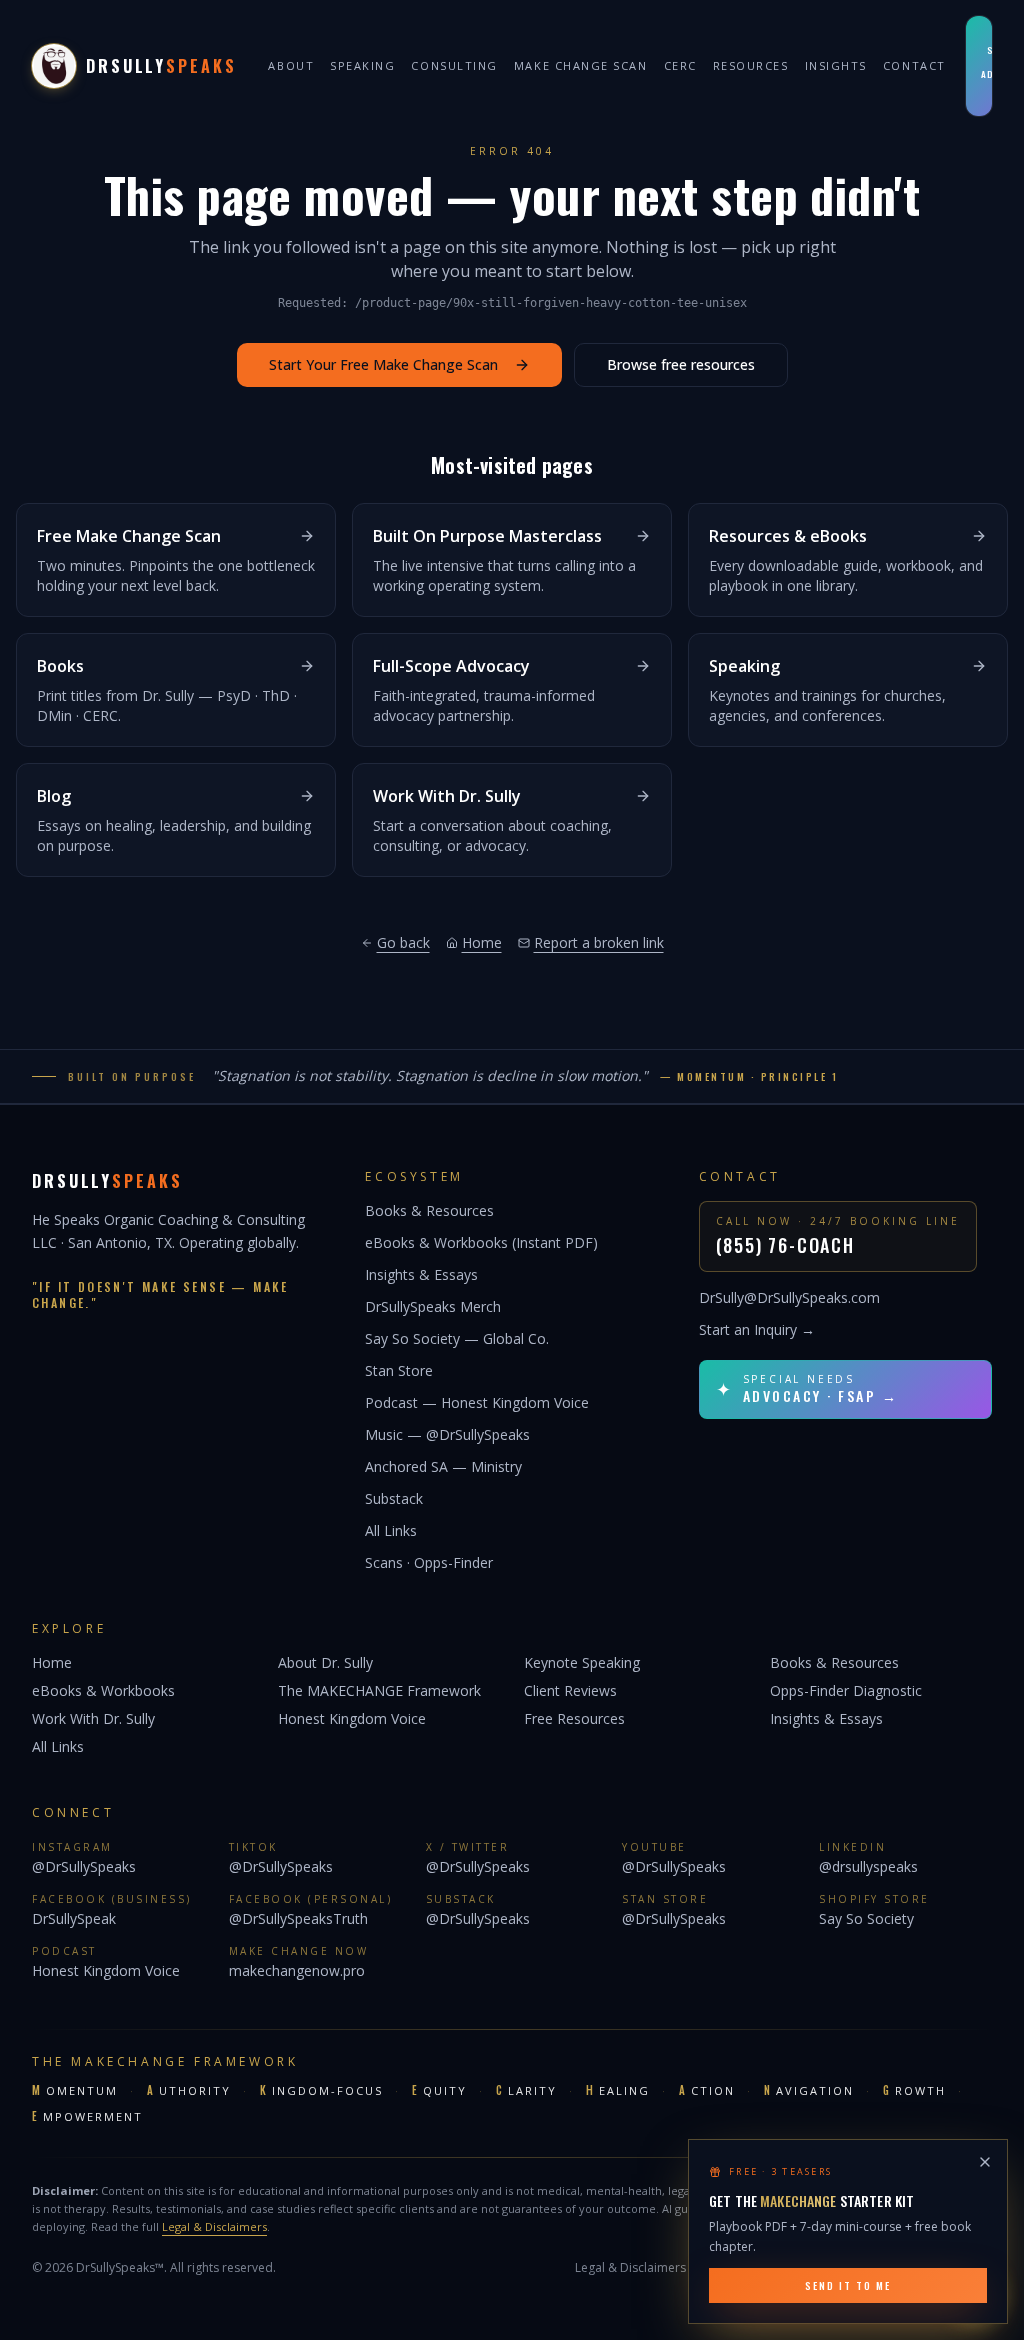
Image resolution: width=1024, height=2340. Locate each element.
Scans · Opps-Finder (429, 1562)
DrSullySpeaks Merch (433, 1306)
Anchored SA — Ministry (443, 1466)
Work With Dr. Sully (93, 1718)
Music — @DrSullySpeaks (447, 1434)
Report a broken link (599, 942)
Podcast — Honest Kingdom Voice (477, 1402)
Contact (914, 65)
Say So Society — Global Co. (457, 1338)
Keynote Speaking (582, 1662)
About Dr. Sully (325, 1662)
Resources (751, 65)
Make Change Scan (581, 65)
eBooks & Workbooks (103, 1690)
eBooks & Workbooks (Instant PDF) (481, 1242)
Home (482, 942)
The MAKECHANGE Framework (379, 1690)
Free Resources (574, 1718)
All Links (391, 1530)
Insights (836, 65)
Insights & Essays (421, 1274)
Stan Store (399, 1370)
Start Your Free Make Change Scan (383, 364)
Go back (403, 942)
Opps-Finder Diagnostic (846, 1690)
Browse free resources (681, 364)
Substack (394, 1498)
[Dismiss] (985, 2162)
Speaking (362, 65)
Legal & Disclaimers (214, 2226)
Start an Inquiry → (757, 1329)
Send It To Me (848, 2285)
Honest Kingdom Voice (352, 1718)
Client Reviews (570, 1690)
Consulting (454, 65)
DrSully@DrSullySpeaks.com (789, 1297)
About (291, 65)
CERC (680, 65)
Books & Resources (429, 1210)
